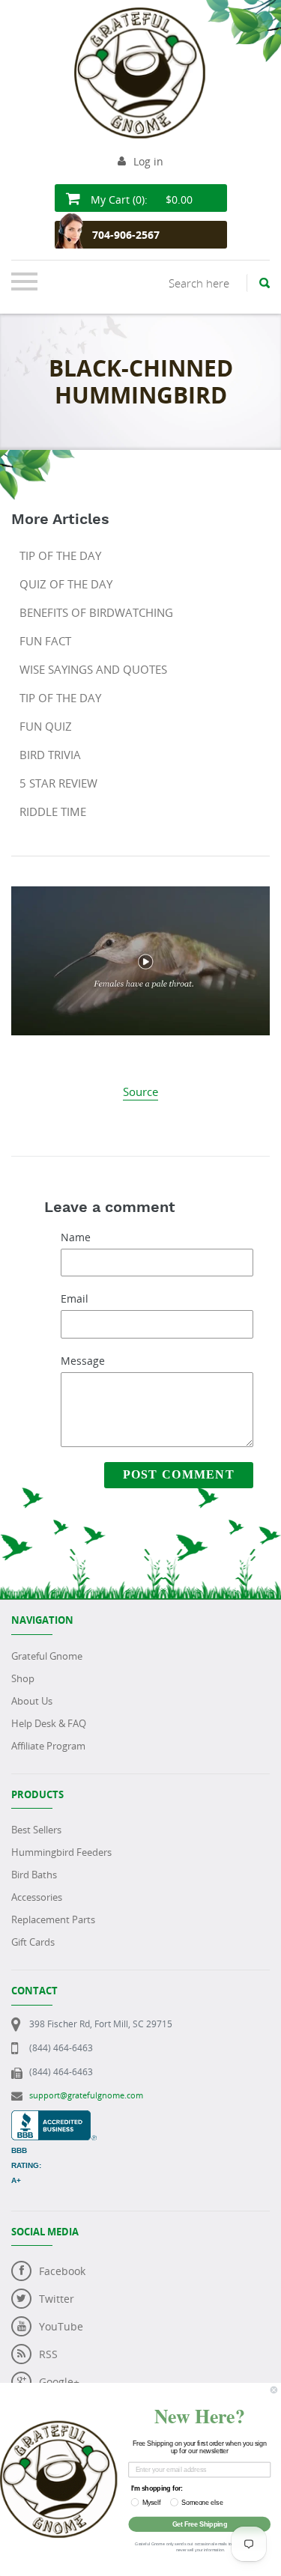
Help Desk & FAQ (49, 1723)
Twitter (57, 2299)
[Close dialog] (274, 2390)
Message (83, 1361)
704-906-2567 (126, 235)
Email (75, 1298)
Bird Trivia (50, 755)
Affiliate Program (48, 1746)
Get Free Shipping (200, 2524)
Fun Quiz (46, 726)
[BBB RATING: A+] (54, 2118)
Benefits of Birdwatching (96, 612)
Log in (148, 161)
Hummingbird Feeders (61, 1852)
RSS (48, 2354)
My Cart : (140, 200)
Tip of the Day (60, 555)
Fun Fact (45, 641)
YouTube (61, 2326)
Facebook (62, 2271)
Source (140, 1091)
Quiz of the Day (66, 584)
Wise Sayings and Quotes (93, 669)
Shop (23, 1678)
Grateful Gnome (47, 1656)
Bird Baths (34, 1875)
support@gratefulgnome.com (86, 2095)
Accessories (37, 1897)
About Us (32, 1701)
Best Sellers (36, 1830)
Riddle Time (53, 812)
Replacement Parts (53, 1919)
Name (76, 1237)
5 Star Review (58, 783)
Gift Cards (33, 1942)
